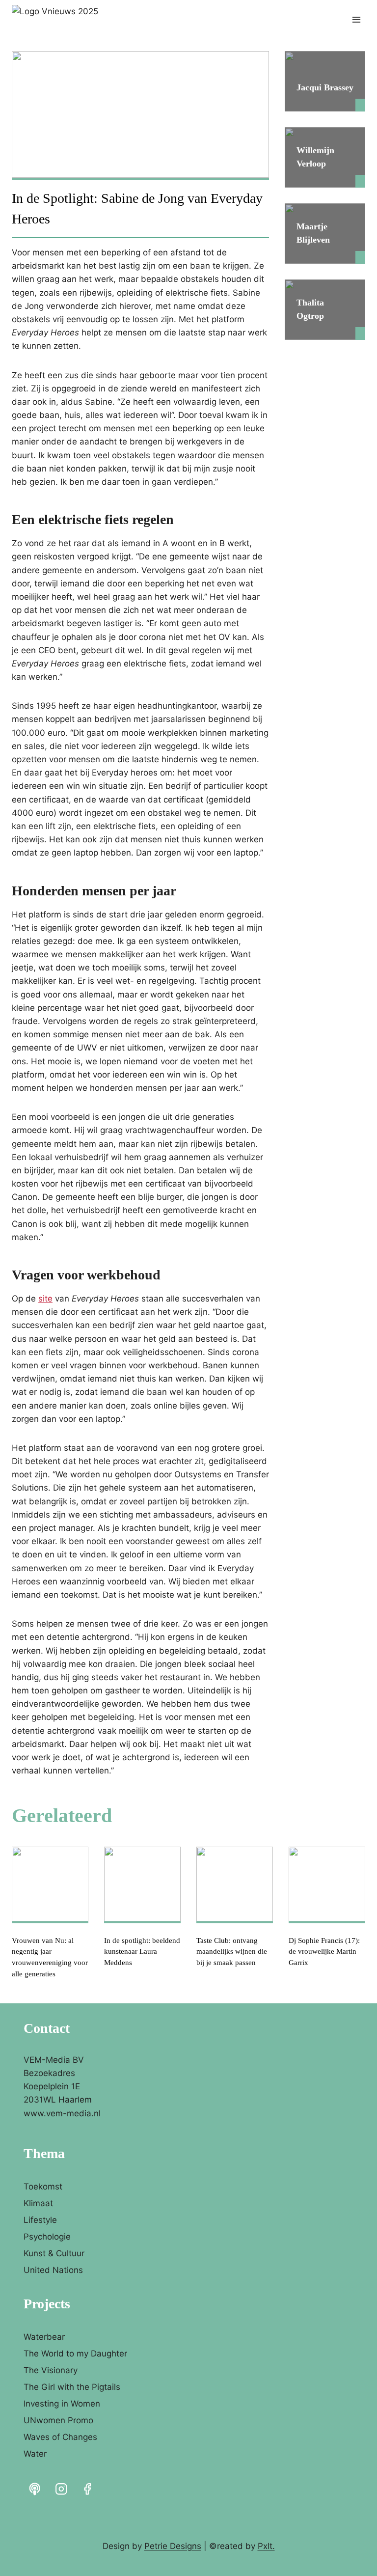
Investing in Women (62, 2404)
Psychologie (47, 2237)
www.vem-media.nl (62, 2113)
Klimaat (38, 2203)
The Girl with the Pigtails (72, 2387)
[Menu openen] (356, 19)
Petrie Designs (173, 2546)
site (45, 1299)
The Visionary (51, 2370)
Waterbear (44, 2337)
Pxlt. (266, 2546)
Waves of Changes (60, 2437)
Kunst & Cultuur (54, 2253)
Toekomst (43, 2187)
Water (35, 2454)
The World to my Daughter (75, 2354)
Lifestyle (40, 2220)
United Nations (53, 2270)
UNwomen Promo (58, 2420)
